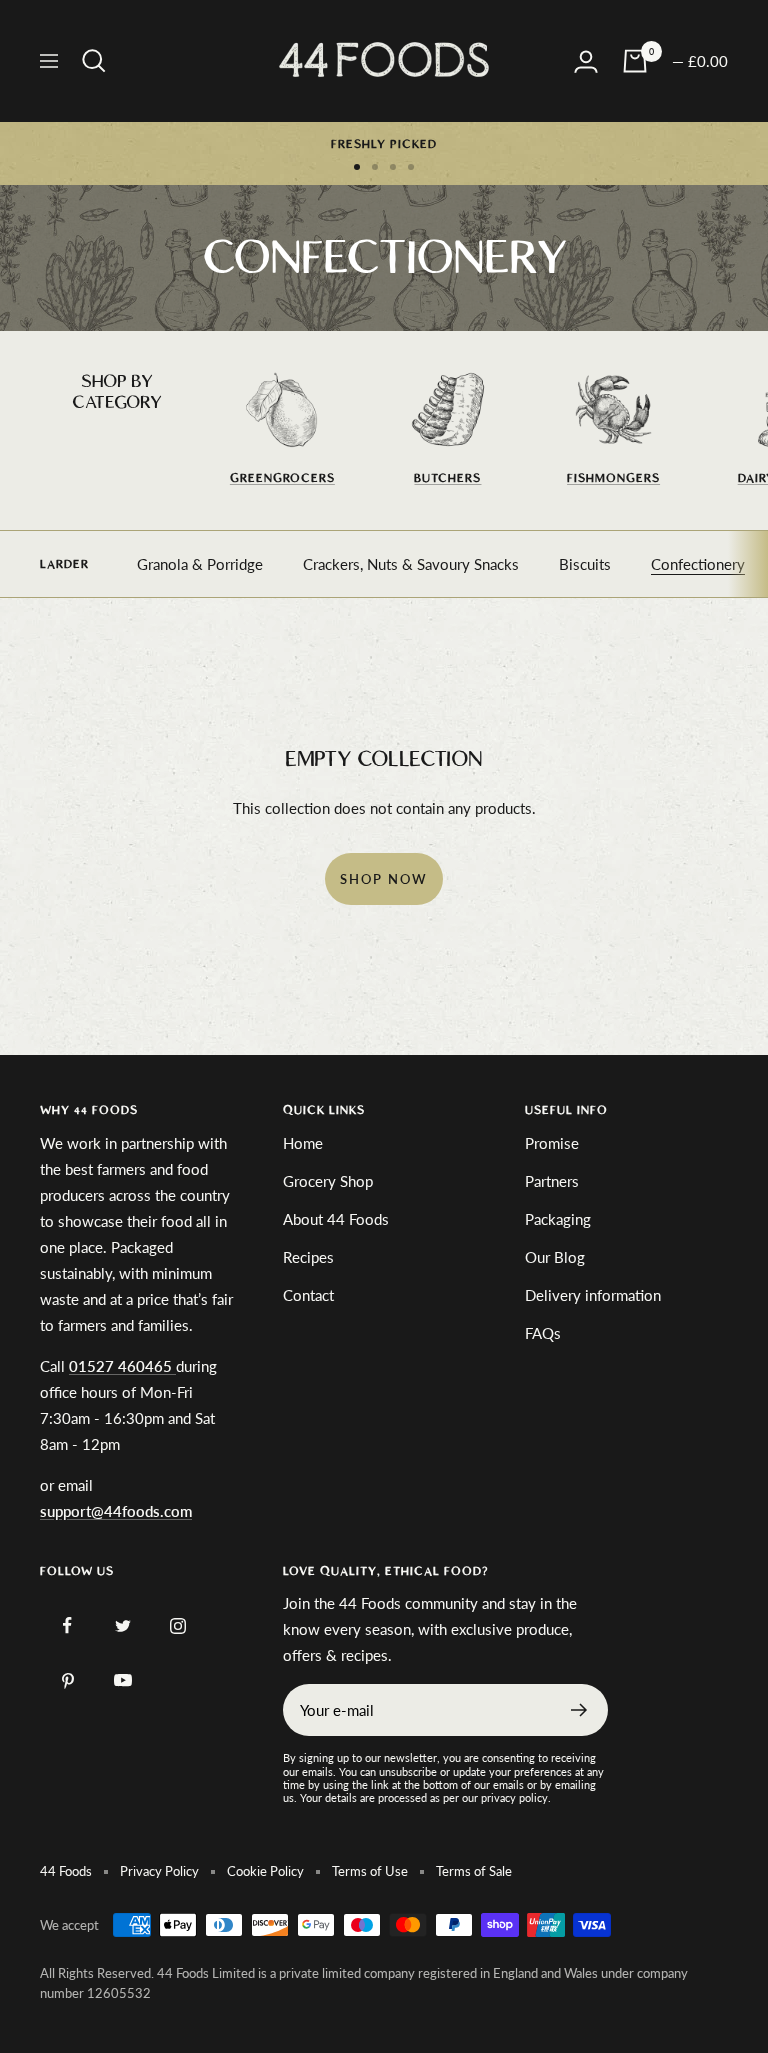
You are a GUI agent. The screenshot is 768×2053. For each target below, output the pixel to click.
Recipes (308, 1257)
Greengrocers (282, 478)
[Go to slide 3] (393, 167)
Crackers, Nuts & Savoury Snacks (411, 564)
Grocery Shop (328, 1181)
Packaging (558, 1219)
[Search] (94, 61)
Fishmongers (613, 478)
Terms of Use (370, 1871)
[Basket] (635, 61)
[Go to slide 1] (357, 167)
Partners (552, 1181)
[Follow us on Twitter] (122, 1625)
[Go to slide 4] (411, 167)
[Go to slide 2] (375, 167)
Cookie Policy (265, 1871)
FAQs (543, 1333)
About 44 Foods (336, 1219)
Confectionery (698, 564)
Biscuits (585, 564)
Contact (308, 1295)
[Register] (579, 1710)
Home (303, 1143)
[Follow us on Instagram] (177, 1625)
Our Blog (555, 1257)
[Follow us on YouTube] (122, 1680)
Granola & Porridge (200, 564)
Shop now (384, 879)
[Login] (586, 61)
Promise (552, 1143)
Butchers (447, 478)
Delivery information (593, 1295)
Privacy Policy (159, 1871)
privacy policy (514, 1797)
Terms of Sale (474, 1871)
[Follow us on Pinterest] (67, 1680)
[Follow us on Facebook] (67, 1625)
